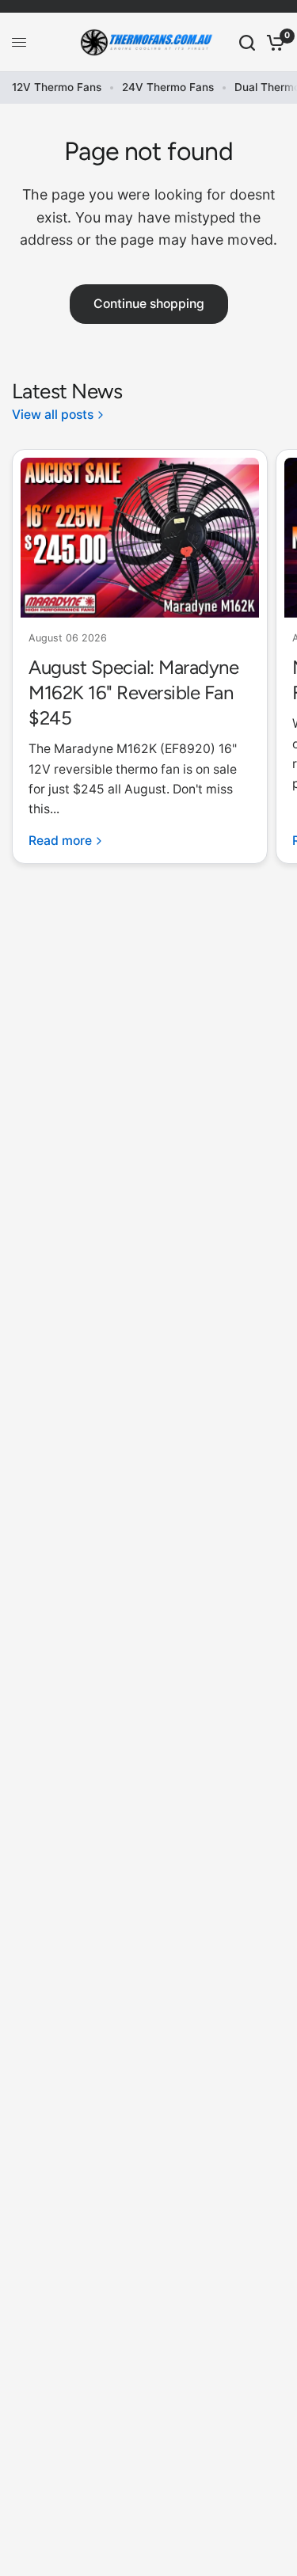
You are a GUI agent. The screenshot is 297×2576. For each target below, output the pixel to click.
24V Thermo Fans (168, 87)
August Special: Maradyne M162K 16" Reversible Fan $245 (133, 693)
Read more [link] (60, 841)
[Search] (247, 42)
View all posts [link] (53, 415)
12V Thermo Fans (57, 87)
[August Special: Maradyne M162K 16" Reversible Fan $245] (140, 538)
